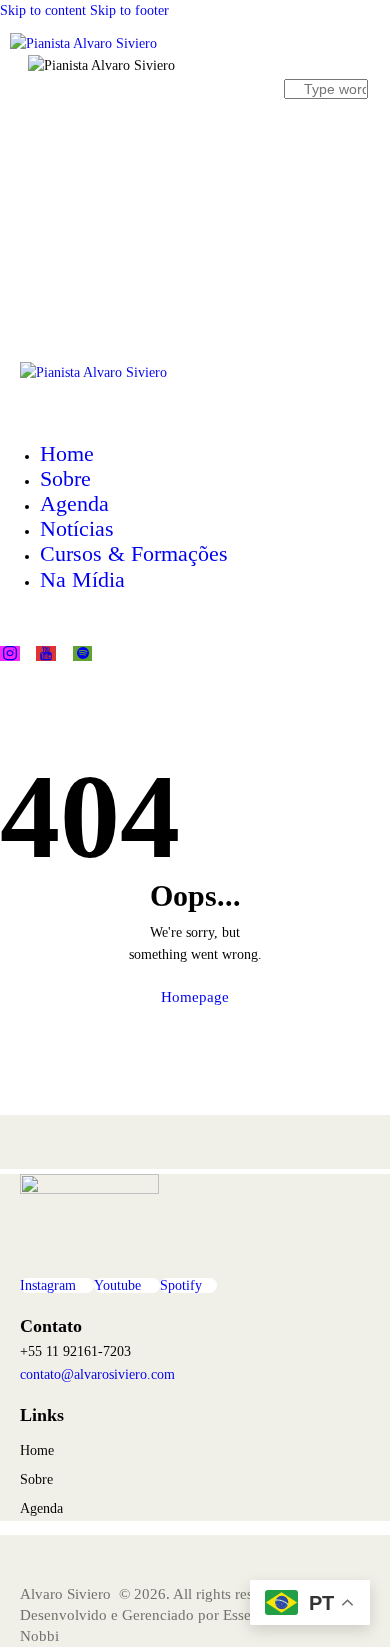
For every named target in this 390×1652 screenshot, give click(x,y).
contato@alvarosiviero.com (97, 1374)
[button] (164, 310)
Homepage (195, 997)
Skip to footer (129, 10)
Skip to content (43, 10)
